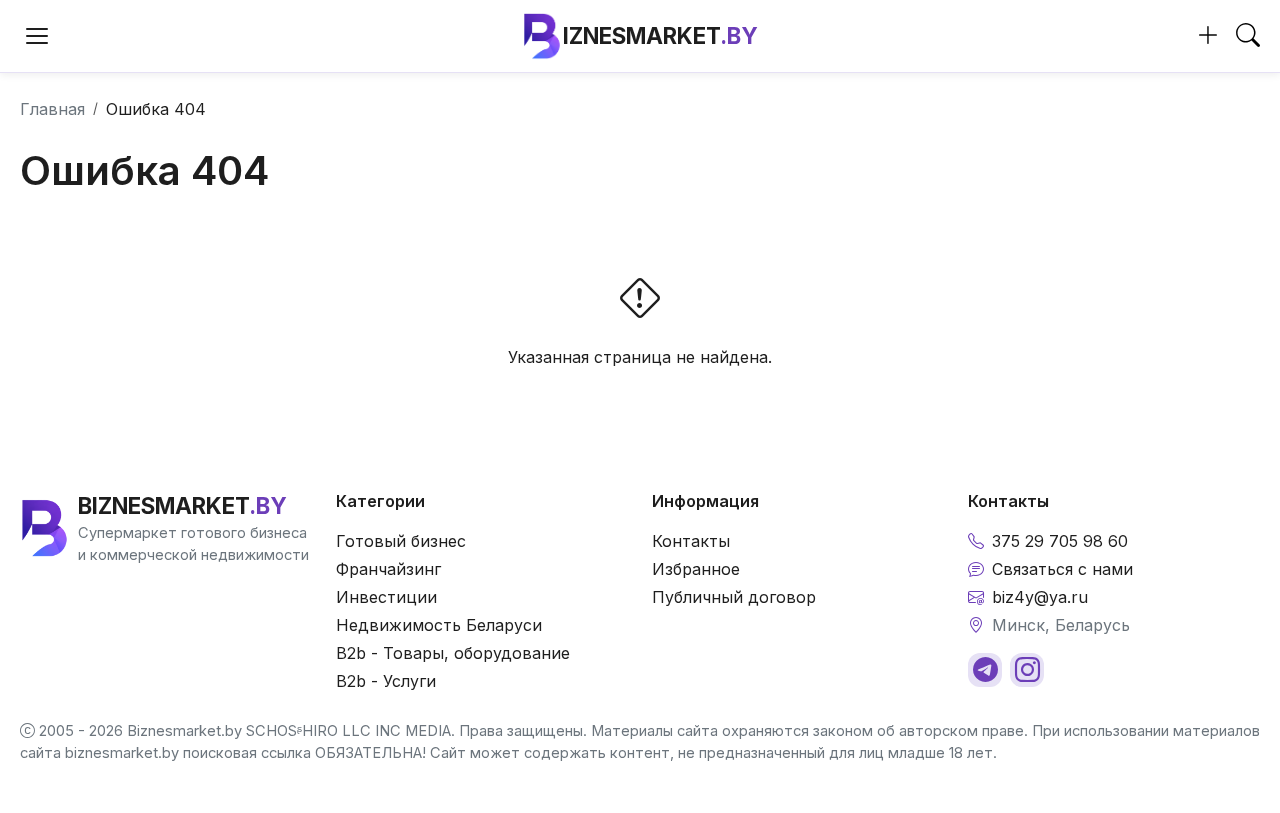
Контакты (691, 541)
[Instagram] (1027, 670)
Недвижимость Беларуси (439, 625)
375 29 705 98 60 (1060, 541)
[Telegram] (985, 670)
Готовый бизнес (401, 541)
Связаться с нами (1062, 569)
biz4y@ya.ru (1040, 597)
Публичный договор (734, 597)
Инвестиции (386, 597)
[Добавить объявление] (1208, 36)
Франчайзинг (388, 569)
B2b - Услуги (386, 681)
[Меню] (37, 36)
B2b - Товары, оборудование (453, 653)
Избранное (696, 569)
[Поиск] (1248, 36)
